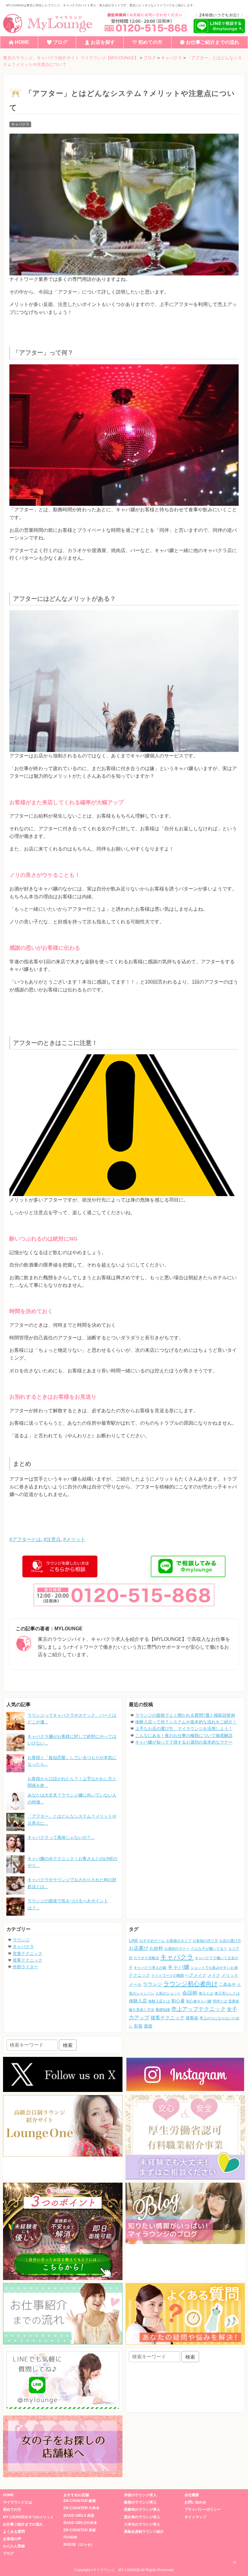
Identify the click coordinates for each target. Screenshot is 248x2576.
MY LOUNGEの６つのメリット (28, 2517)
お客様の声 (12, 2539)
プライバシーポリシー (203, 2509)
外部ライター (25, 1967)
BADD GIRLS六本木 (80, 2523)
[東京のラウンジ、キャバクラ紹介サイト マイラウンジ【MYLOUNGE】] (50, 23)
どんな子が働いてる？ (209, 1949)
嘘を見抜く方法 (142, 2010)
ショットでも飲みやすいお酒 (214, 1968)
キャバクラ (20, 124)
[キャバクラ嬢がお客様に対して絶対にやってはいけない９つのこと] (15, 1742)
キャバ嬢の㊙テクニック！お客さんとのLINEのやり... (72, 1862)
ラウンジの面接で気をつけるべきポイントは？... (68, 1904)
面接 (148, 2026)
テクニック (139, 1975)
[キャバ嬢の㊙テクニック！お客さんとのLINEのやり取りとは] (15, 1864)
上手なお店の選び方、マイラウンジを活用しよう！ (184, 1729)
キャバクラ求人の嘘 (150, 1968)
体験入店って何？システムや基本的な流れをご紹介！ (186, 1722)
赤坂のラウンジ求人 (140, 2495)
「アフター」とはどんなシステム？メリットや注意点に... (72, 1820)
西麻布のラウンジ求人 (142, 2509)
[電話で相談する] (145, 22)
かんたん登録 (14, 2546)
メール (135, 1984)
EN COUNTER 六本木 (82, 2508)
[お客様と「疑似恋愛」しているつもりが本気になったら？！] (15, 1763)
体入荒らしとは (227, 1993)
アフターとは (27, 1539)
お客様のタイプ (179, 1941)
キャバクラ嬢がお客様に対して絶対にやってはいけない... (72, 1740)
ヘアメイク (196, 1975)
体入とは (206, 1993)
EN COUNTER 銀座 (80, 2501)
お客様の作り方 (205, 1941)
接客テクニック (28, 1960)
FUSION (70, 2537)
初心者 (178, 2001)
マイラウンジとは (18, 2502)
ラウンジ (21, 1940)
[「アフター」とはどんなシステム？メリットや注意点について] (15, 1822)
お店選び (139, 1948)
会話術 (190, 1993)
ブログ (60, 42)
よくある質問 (14, 2532)
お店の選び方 (230, 1941)
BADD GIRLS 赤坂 (79, 2516)
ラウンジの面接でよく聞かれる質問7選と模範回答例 (185, 1715)
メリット (76, 1539)
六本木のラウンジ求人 (142, 2524)
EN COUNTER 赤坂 (80, 2530)
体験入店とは (159, 2001)
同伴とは (220, 2001)
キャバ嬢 (178, 1967)
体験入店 (138, 2001)
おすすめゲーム (152, 1941)
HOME (22, 42)
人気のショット (168, 1993)
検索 (68, 2045)
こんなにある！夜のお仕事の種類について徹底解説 (184, 1735)
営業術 (234, 2001)
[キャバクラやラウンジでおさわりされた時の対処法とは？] (15, 1885)
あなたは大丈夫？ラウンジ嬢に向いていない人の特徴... (72, 1798)
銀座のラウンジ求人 (140, 2502)
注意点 (54, 1539)
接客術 (192, 2018)
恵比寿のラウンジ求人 (142, 2517)
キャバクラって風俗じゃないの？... (61, 1837)
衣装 (138, 2026)
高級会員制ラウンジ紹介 (144, 2532)
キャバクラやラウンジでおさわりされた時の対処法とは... (72, 1883)
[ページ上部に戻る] (234, 2562)
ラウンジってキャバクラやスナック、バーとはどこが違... (72, 1719)
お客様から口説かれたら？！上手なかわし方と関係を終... (72, 1782)
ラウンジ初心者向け (191, 1984)
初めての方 (150, 42)
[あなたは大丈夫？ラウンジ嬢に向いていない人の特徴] (15, 1801)
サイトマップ (195, 2517)
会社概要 (192, 2495)
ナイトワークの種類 (168, 1976)
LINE (134, 1941)
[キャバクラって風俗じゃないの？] (15, 1843)
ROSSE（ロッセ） (79, 2545)
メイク (214, 1975)
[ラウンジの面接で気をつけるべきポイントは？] (15, 1907)
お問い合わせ (195, 2502)
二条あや (227, 1984)
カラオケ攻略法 (146, 1958)
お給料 (156, 1948)
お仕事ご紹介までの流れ (213, 42)
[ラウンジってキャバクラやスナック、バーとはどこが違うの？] (15, 1721)
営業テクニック (28, 1953)
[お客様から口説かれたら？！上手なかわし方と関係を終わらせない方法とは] (15, 1782)
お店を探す (103, 42)
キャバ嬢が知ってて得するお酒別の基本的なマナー (184, 1742)
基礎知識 (163, 2010)
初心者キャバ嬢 (199, 2001)
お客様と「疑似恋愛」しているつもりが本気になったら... (72, 1761)
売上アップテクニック (198, 2009)
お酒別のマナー (177, 1949)
